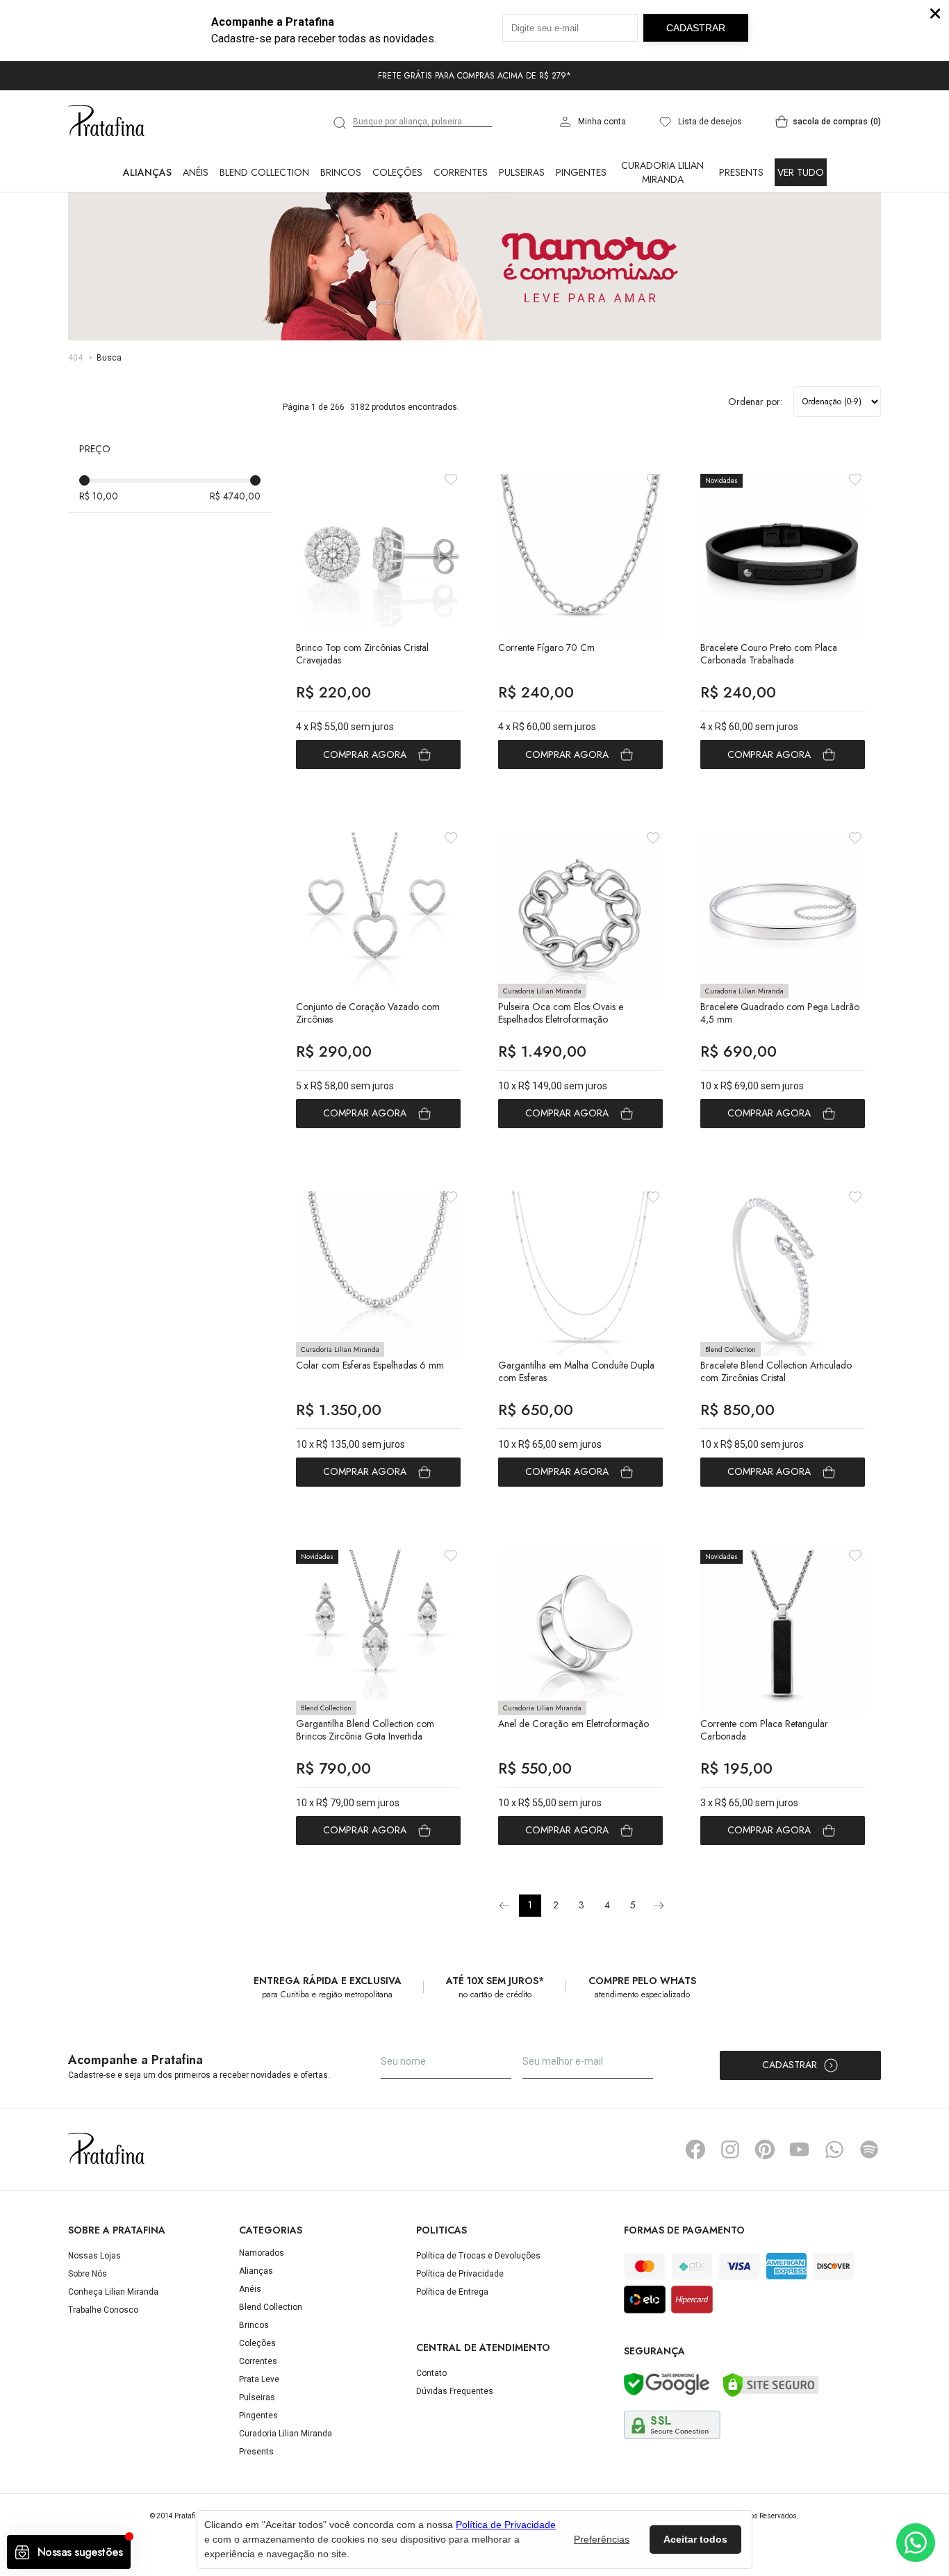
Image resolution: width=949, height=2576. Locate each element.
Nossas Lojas (94, 2256)
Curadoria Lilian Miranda (662, 172)
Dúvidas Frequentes (455, 2391)
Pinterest (765, 2149)
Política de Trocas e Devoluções (478, 2256)
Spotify (869, 2149)
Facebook (695, 2149)
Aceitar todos (695, 2539)
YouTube (800, 2149)
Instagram (730, 2149)
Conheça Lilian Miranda (113, 2292)
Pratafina (106, 122)
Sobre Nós (88, 2274)
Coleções (397, 172)
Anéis (196, 172)
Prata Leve (259, 2379)
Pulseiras (522, 172)
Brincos (341, 172)
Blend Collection (264, 172)
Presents (741, 172)
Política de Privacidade (460, 2274)
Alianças (147, 172)
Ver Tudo (801, 172)
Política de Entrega (452, 2292)
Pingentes (581, 172)
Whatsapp (834, 2149)
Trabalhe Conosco (103, 2310)
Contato (431, 2373)
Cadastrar (790, 2065)
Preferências (602, 2539)
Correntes (461, 172)
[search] (340, 123)
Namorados (262, 2253)
